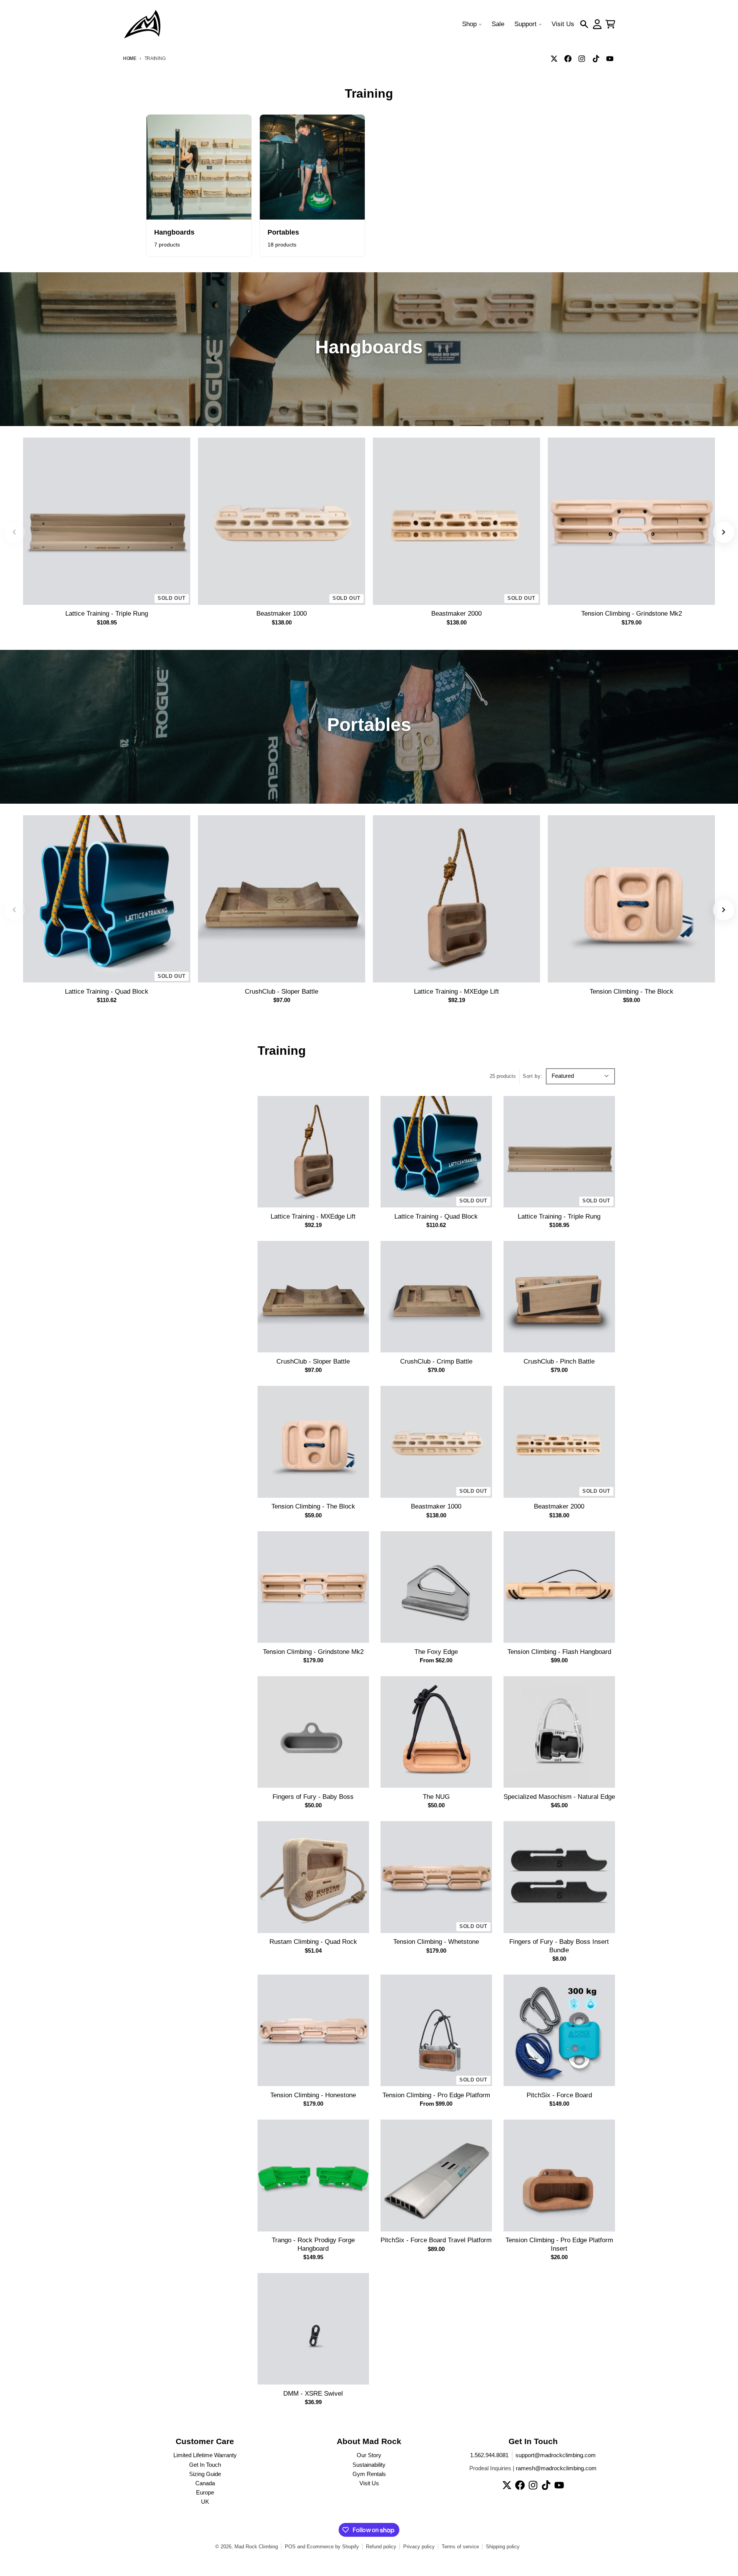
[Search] (584, 24)
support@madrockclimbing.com (556, 2455)
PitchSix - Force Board (559, 2095)
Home (130, 58)
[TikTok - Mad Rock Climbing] (596, 58)
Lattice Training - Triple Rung (107, 614)
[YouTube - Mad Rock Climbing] (610, 58)
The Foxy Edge (436, 1652)
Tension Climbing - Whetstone (436, 1942)
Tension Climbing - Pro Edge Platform (436, 2095)
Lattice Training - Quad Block (107, 992)
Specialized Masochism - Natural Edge (559, 1797)
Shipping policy (503, 2547)
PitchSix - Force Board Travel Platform (436, 2240)
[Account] (597, 24)
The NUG (436, 1797)
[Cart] (610, 24)
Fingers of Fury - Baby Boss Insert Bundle (559, 1946)
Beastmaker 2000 (456, 614)
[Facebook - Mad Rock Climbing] (568, 58)
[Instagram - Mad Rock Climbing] (582, 58)
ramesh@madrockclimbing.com (556, 2468)
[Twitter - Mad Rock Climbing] (554, 58)
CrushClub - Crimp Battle (436, 1361)
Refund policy (381, 2547)
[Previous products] (14, 532)
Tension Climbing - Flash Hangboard (559, 1652)
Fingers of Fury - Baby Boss (313, 1797)
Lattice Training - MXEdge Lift (456, 992)
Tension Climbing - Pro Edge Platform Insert (559, 2244)
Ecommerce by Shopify (333, 2547)
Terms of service (460, 2547)
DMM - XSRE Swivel (313, 2394)
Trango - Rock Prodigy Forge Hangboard (313, 2244)
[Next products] (724, 532)
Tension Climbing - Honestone (313, 2095)
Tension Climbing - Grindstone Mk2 (632, 614)
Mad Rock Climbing (256, 2547)
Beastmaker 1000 (282, 614)
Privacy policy (419, 2547)
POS (290, 2547)
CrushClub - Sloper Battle (282, 992)
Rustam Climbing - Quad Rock (313, 1942)
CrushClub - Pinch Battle (559, 1361)
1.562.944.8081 (489, 2455)
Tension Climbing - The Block (632, 992)
